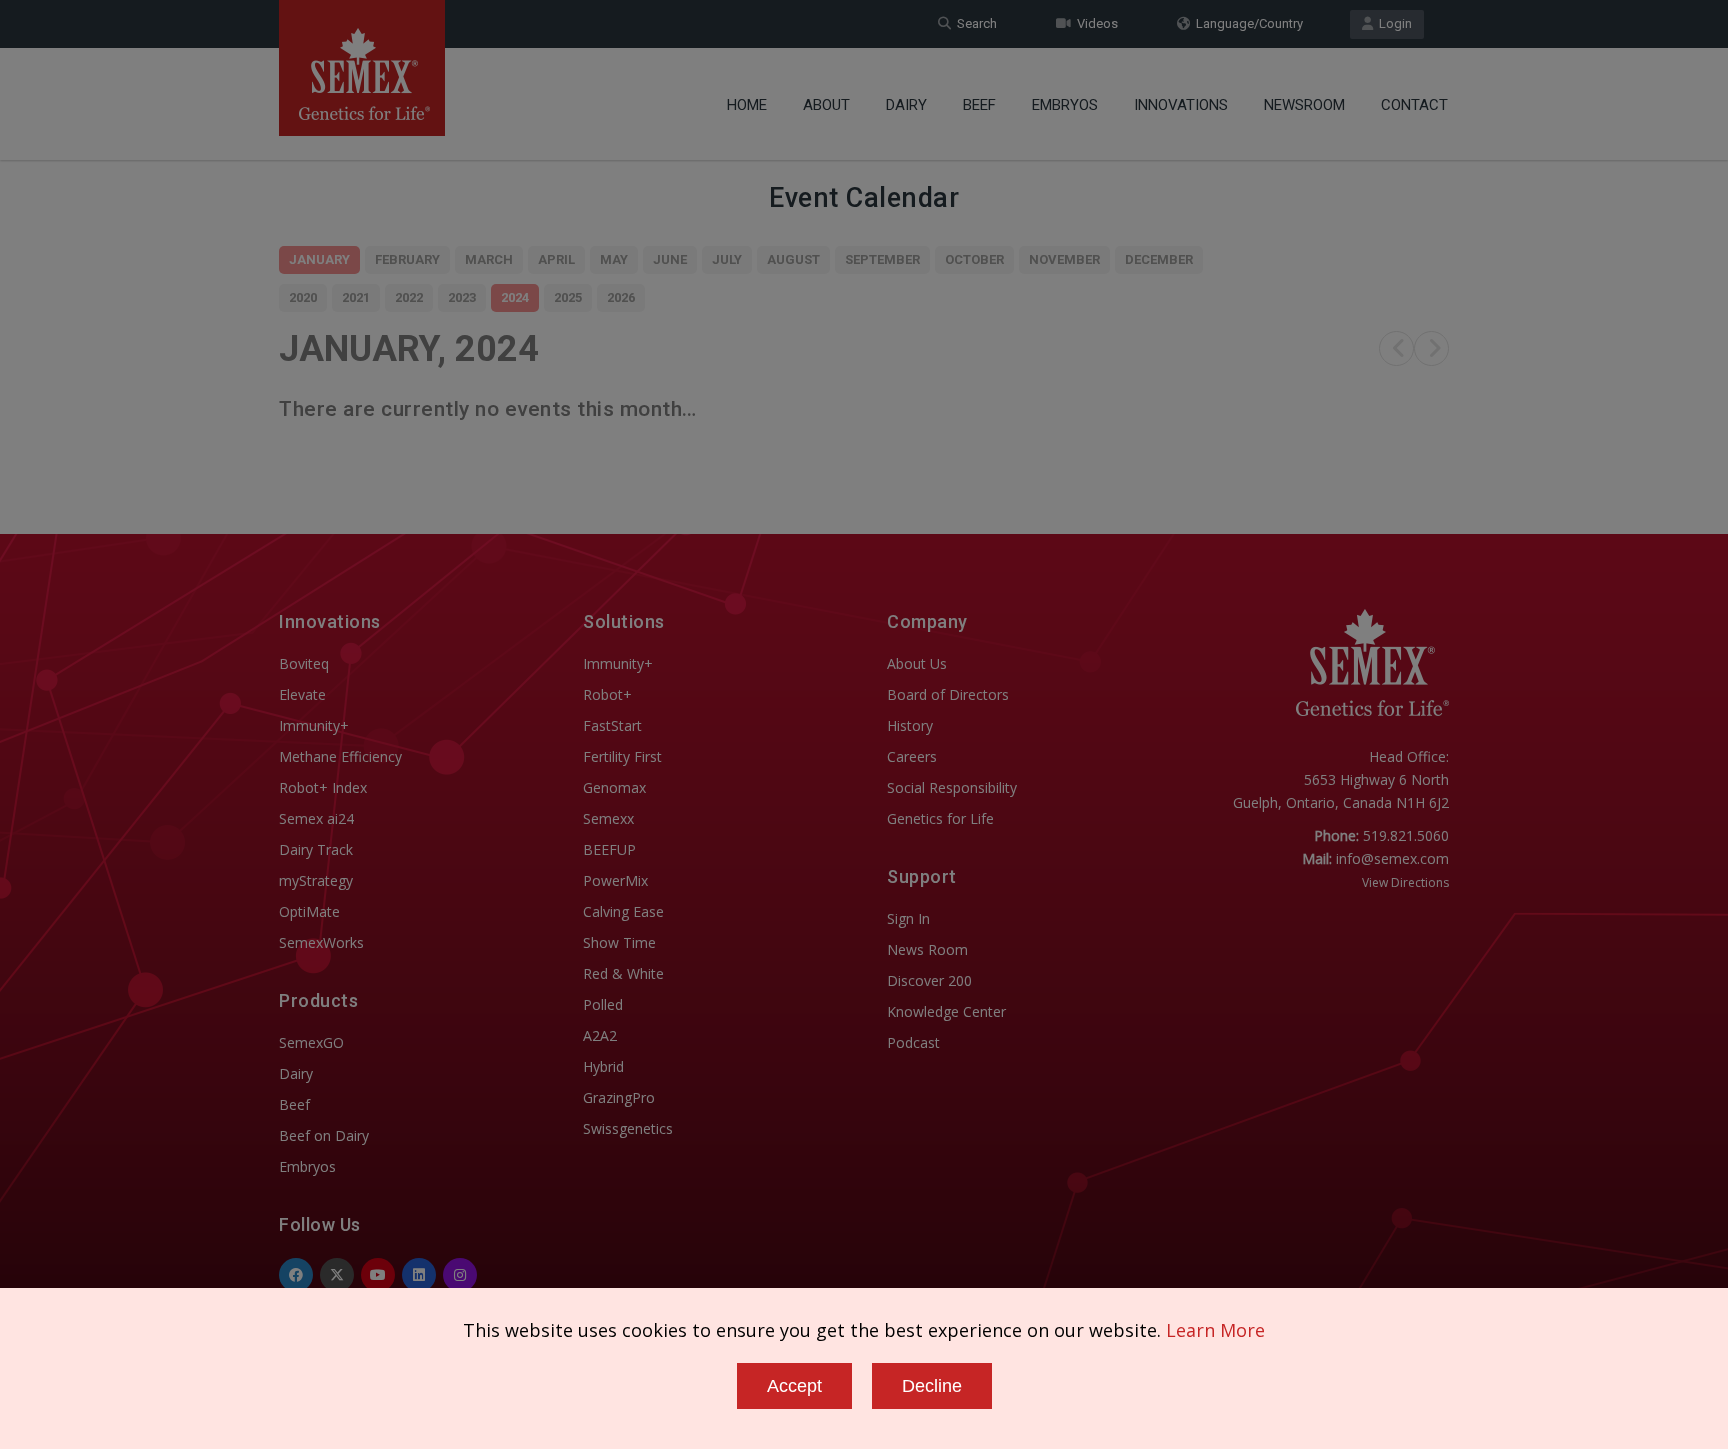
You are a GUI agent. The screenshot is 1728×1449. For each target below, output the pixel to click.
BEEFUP (609, 849)
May (614, 259)
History (910, 725)
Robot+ (607, 694)
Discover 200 (929, 980)
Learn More (1215, 1330)
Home (747, 105)
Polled (603, 1004)
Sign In (908, 918)
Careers (912, 756)
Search (974, 23)
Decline (932, 1386)
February (407, 259)
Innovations (1181, 105)
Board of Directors (948, 694)
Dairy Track (316, 849)
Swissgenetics (628, 1128)
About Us (917, 663)
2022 (409, 297)
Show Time (619, 942)
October (974, 259)
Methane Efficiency (340, 756)
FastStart (612, 725)
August (793, 259)
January (319, 259)
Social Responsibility (952, 787)
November (1064, 259)
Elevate (302, 694)
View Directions (1405, 882)
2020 (303, 297)
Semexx (608, 818)
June (670, 259)
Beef (979, 105)
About (826, 105)
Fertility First (622, 756)
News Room (927, 949)
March (489, 259)
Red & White (623, 973)
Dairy (906, 105)
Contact (1414, 105)
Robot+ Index (323, 787)
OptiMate (309, 911)
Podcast (913, 1042)
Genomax (614, 787)
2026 (621, 297)
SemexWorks (321, 942)
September (882, 259)
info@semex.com (1392, 858)
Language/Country (1246, 23)
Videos (1094, 23)
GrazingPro (619, 1097)
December (1159, 259)
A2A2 (600, 1035)
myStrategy (316, 880)
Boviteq (304, 663)
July (727, 259)
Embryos (1065, 105)
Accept (794, 1386)
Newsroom (1304, 105)
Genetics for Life (940, 818)
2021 (356, 297)
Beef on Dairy (324, 1135)
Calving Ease (623, 911)
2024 (515, 297)
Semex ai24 (316, 818)
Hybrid (603, 1066)
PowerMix (615, 880)
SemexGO (311, 1042)
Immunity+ (314, 725)
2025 (568, 297)
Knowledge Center (946, 1011)
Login (1392, 23)
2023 (462, 297)
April (556, 259)
